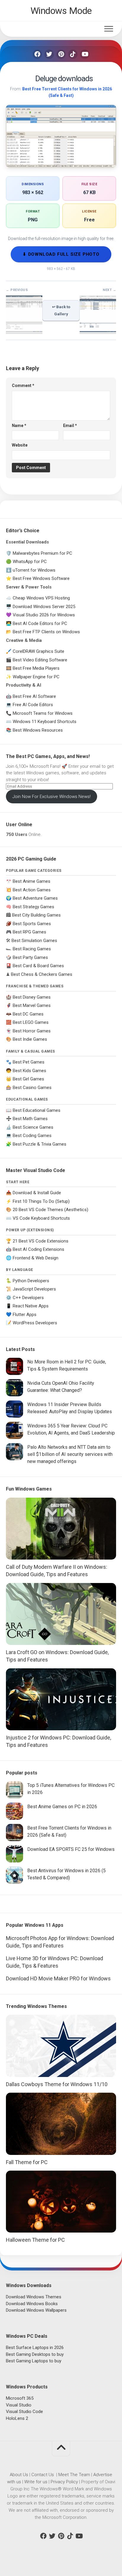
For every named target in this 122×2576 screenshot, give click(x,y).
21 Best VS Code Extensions (41, 1241)
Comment (23, 386)
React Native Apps (31, 1306)
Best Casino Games (32, 1088)
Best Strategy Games (33, 907)
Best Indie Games (30, 1039)
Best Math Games (30, 1119)
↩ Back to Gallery (61, 310)
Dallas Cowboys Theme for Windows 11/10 (57, 2084)
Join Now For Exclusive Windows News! (52, 797)
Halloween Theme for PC (35, 2240)
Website (20, 445)
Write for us (36, 2482)
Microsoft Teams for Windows (43, 713)
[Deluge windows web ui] (98, 331)
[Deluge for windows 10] (24, 331)
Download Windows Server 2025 (44, 607)
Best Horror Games (32, 1031)
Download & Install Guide (37, 1193)
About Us (19, 2475)
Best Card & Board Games (38, 966)
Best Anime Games (32, 881)
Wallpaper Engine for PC (36, 677)
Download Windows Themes (34, 2297)
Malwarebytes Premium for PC (42, 553)
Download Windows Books (32, 2304)
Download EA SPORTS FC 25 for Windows (71, 1849)
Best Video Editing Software (40, 660)
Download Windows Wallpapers (36, 2310)
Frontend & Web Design (36, 1258)
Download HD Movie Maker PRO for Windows (58, 1978)
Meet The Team (74, 2475)
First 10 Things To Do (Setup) (41, 1201)
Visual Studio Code (24, 2412)
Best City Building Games (36, 915)
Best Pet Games (29, 1062)
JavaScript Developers (34, 1289)
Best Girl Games (28, 1079)
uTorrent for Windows (34, 570)
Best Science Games (33, 1127)
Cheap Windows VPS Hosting (41, 598)
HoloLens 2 (17, 2418)
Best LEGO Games (31, 1022)
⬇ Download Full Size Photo (61, 254)
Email (70, 426)
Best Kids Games (29, 1071)
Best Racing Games (32, 949)
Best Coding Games (32, 1136)
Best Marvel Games (32, 1005)
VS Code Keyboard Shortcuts (41, 1218)
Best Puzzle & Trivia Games (40, 1144)
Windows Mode (61, 11)
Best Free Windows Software (41, 578)
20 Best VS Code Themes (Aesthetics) (50, 1210)
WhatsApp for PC (30, 562)
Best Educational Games (37, 1110)
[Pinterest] (61, 54)
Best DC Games (28, 1014)
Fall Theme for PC (27, 2162)
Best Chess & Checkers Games (42, 974)
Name (19, 426)
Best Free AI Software (34, 696)
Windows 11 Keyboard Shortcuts (45, 722)
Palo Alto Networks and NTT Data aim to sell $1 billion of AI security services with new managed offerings (70, 1454)
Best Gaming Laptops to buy (34, 2361)
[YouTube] (85, 54)
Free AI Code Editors (33, 705)
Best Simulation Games (34, 941)
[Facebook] (37, 54)
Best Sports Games (32, 924)
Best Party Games (30, 957)
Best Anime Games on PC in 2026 (62, 1807)
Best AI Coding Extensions (38, 1249)
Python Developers (31, 1281)
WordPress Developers (35, 1323)
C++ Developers (28, 1298)
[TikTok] (73, 54)
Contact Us (43, 2475)
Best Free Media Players (36, 668)
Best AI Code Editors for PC (40, 623)
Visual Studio (19, 2405)
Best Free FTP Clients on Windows (46, 632)
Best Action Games (32, 890)
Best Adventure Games (35, 898)
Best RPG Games (29, 932)
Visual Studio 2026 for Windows (44, 615)
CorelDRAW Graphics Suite (38, 651)
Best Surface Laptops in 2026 (35, 2348)
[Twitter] (49, 54)
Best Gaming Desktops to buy (35, 2354)
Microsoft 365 (20, 2398)
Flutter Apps (25, 1315)
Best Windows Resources (38, 730)
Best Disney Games (32, 997)
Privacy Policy (64, 2482)
